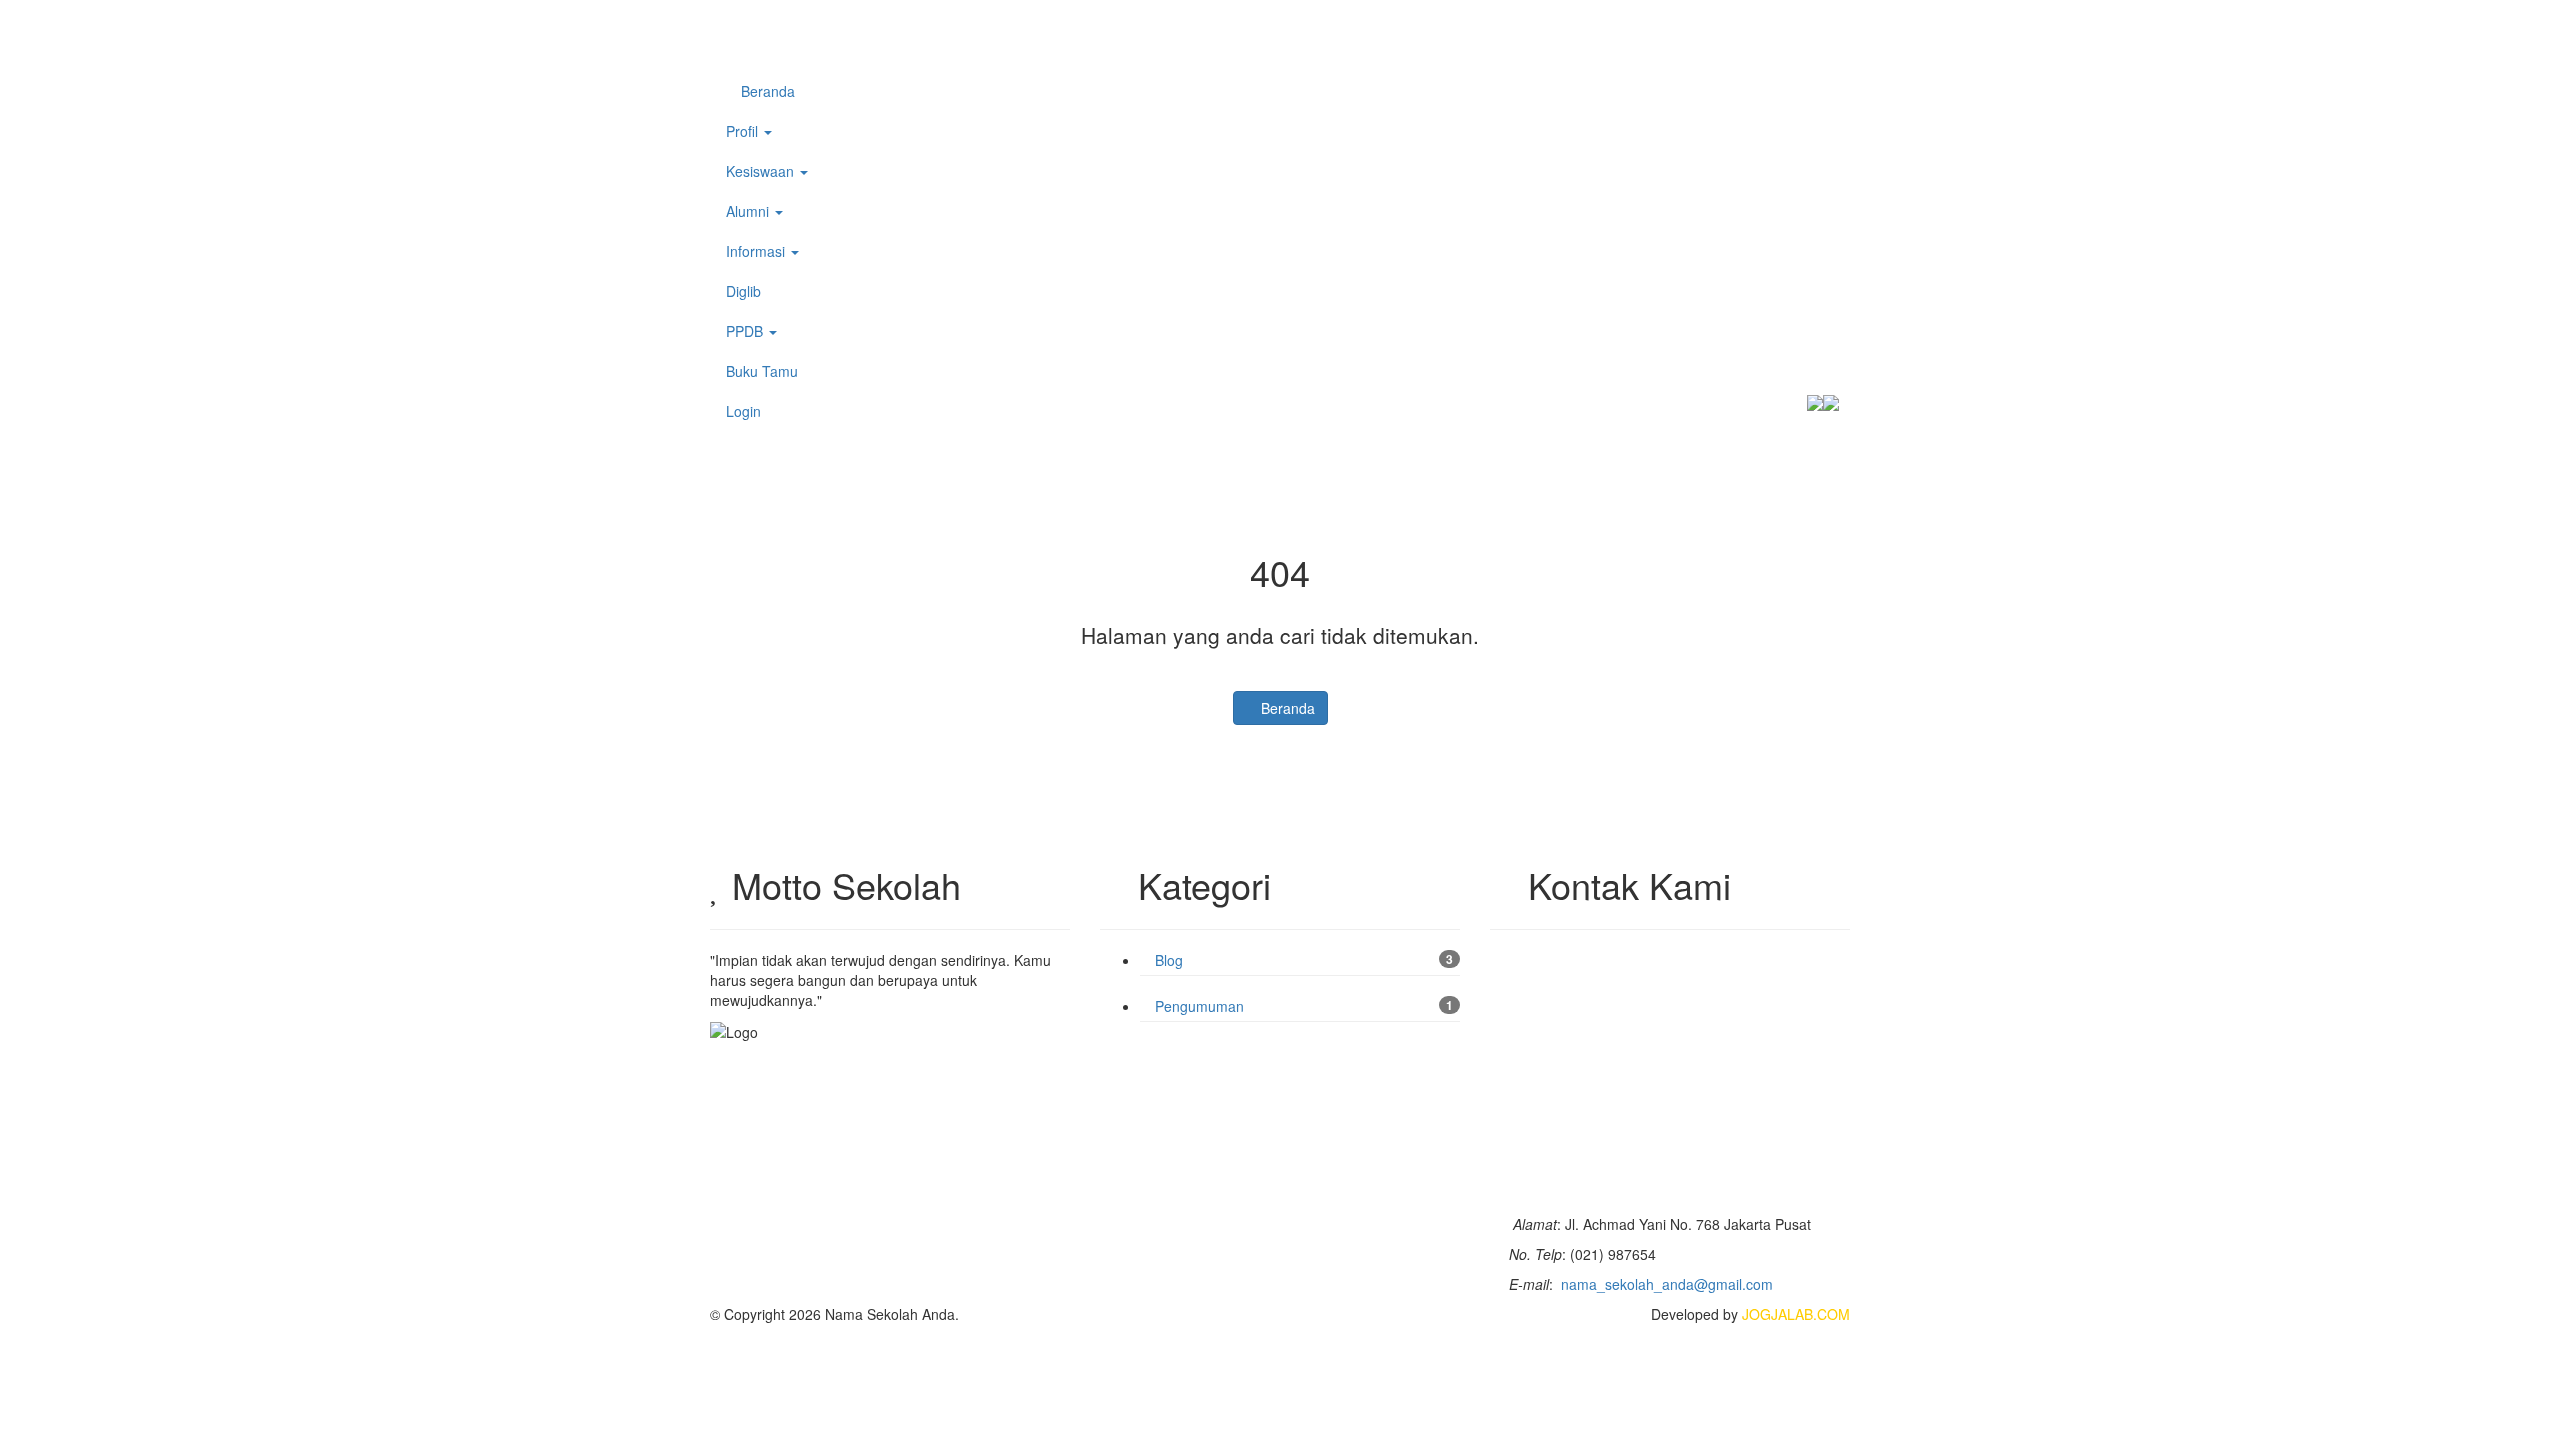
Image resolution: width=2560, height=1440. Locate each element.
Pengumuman (1197, 1006)
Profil (744, 131)
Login (743, 411)
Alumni (749, 211)
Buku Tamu (762, 371)
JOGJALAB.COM (1796, 1314)
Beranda (766, 91)
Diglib (743, 291)
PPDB (746, 331)
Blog (1167, 960)
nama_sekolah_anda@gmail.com (1667, 1284)
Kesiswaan (762, 171)
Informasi (757, 251)
